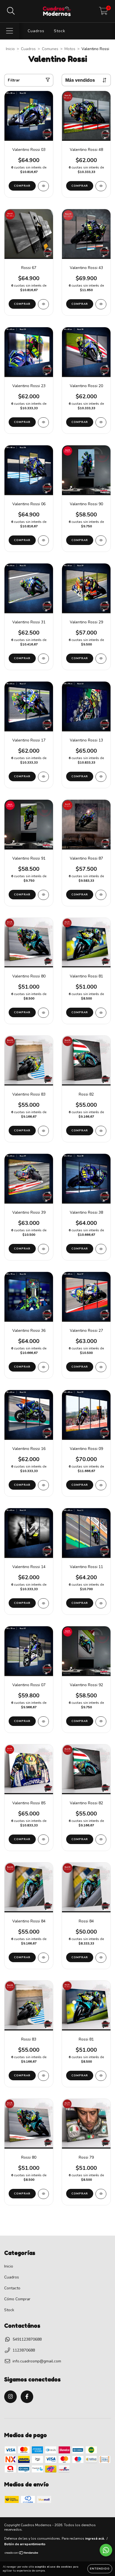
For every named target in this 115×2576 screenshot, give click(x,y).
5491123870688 (27, 2339)
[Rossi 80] (43, 2194)
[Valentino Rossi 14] (43, 1603)
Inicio (10, 49)
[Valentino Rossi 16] (43, 1485)
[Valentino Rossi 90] (101, 541)
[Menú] (10, 31)
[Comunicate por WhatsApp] (106, 2550)
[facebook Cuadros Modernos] (27, 2397)
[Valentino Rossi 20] (101, 422)
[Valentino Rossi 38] (101, 1249)
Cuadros (36, 31)
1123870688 (24, 2350)
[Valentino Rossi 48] (101, 186)
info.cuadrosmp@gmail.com (37, 2361)
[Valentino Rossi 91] (43, 895)
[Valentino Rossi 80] (43, 1013)
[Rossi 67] (43, 304)
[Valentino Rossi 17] (43, 777)
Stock (60, 31)
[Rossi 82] (101, 1131)
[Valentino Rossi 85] (43, 1840)
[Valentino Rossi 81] (101, 1013)
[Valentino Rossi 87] (101, 895)
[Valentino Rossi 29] (101, 659)
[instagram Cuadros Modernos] (10, 2397)
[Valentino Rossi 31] (43, 659)
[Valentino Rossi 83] (43, 1131)
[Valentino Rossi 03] (43, 186)
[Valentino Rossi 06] (43, 541)
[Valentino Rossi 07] (43, 1721)
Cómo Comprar (17, 2299)
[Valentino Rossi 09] (101, 1485)
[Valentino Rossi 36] (43, 1367)
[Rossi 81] (101, 2076)
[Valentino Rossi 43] (101, 304)
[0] (103, 13)
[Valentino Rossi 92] (101, 1721)
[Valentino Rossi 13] (101, 777)
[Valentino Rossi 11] (101, 1603)
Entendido (100, 2569)
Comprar (80, 540)
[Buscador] (11, 11)
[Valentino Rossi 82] (101, 1840)
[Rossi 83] (43, 2076)
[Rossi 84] (101, 1958)
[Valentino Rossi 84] (43, 1958)
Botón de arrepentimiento (25, 2544)
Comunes (50, 49)
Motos (70, 49)
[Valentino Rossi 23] (43, 422)
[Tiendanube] (22, 2554)
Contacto (12, 2288)
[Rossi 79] (101, 2194)
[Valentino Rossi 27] (101, 1367)
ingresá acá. (95, 2538)
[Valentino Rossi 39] (43, 1249)
